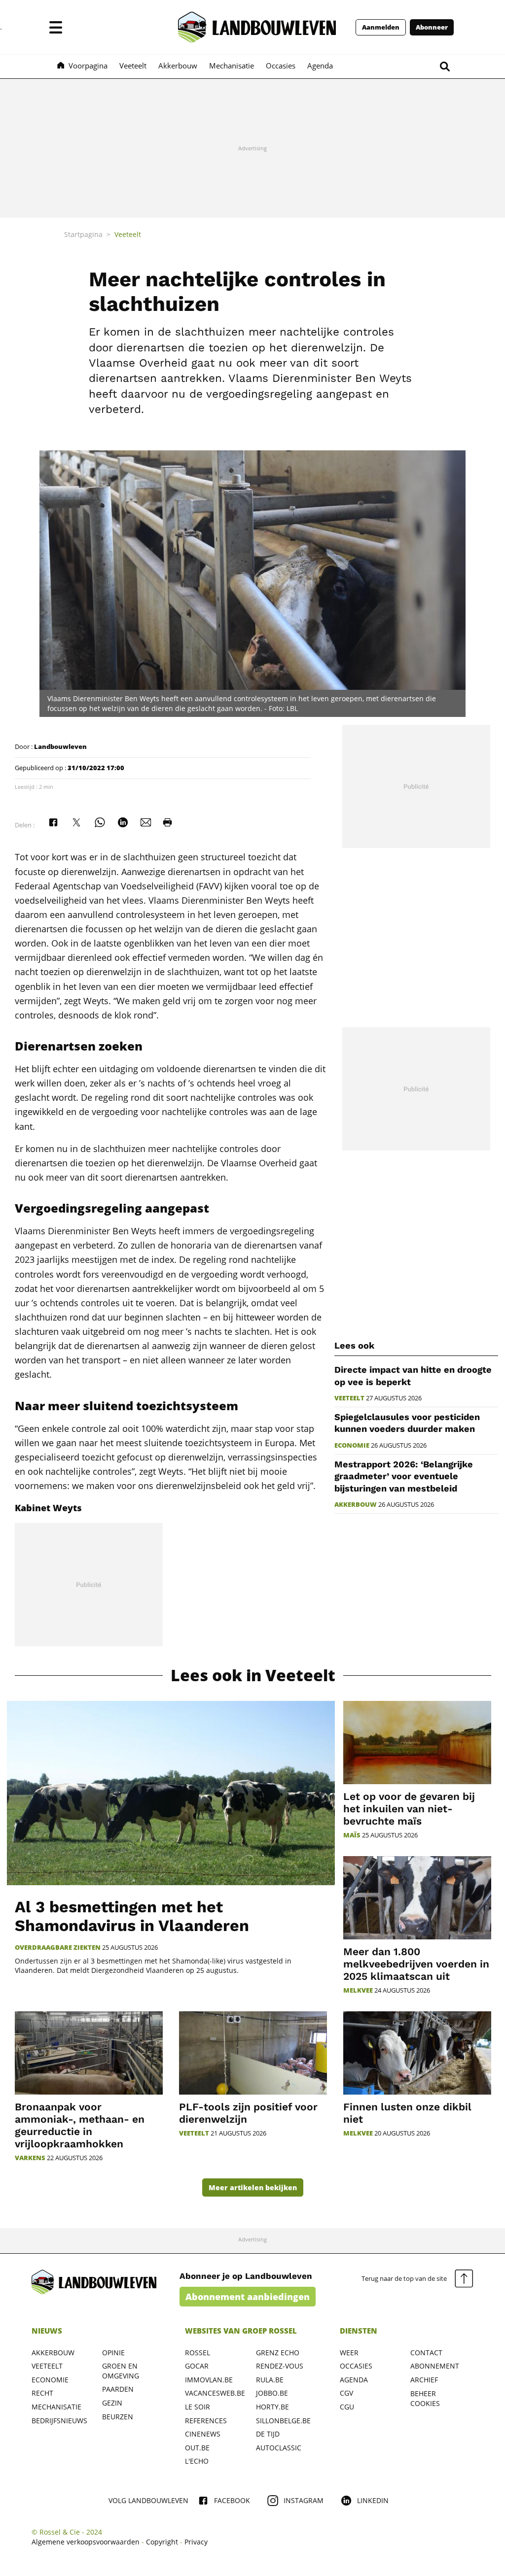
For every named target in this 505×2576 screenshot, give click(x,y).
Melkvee (358, 1990)
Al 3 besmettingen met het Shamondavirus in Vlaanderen (132, 1916)
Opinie (113, 2353)
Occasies (356, 2366)
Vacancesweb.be (215, 2393)
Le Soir (198, 2407)
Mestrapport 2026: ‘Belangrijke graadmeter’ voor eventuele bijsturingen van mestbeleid (404, 1476)
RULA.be (270, 2380)
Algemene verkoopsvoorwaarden (86, 2542)
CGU (347, 2407)
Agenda (354, 2380)
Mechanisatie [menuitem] (232, 66)
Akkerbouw (356, 1505)
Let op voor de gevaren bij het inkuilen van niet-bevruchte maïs (409, 1809)
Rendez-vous (280, 2366)
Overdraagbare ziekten (58, 1948)
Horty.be (272, 2407)
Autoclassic (279, 2448)
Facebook (232, 2500)
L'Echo (197, 2461)
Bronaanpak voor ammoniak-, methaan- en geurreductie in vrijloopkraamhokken (80, 2125)
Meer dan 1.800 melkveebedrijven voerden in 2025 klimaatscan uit (416, 1964)
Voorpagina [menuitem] (88, 66)
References (206, 2421)
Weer (349, 2353)
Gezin (112, 2403)
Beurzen (118, 2417)
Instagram (304, 2500)
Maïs (352, 1835)
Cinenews (203, 2434)
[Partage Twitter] (76, 822)
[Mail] (146, 822)
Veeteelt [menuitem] (133, 66)
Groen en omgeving (121, 2371)
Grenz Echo (278, 2353)
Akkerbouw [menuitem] (178, 66)
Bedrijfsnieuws (59, 2421)
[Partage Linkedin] (123, 822)
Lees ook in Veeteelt (253, 1676)
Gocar (197, 2366)
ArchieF (424, 2380)
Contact (426, 2353)
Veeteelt (349, 1398)
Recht (42, 2393)
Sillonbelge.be (283, 2421)
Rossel (198, 2353)
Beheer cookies (425, 2398)
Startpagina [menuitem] (83, 234)
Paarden (118, 2389)
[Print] (168, 822)
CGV (346, 2393)
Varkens (30, 2158)
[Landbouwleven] (257, 27)
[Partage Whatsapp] (100, 822)
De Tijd (268, 2434)
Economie (352, 1445)
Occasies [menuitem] (281, 66)
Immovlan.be (209, 2380)
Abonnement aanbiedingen (248, 2297)
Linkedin (373, 2500)
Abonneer (432, 27)
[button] (56, 27)
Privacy (196, 2542)
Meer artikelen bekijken (253, 2187)
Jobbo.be (272, 2393)
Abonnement (435, 2366)
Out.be (197, 2448)
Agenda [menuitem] (320, 66)
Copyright (162, 2542)
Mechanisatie (56, 2407)
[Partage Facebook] (53, 822)
